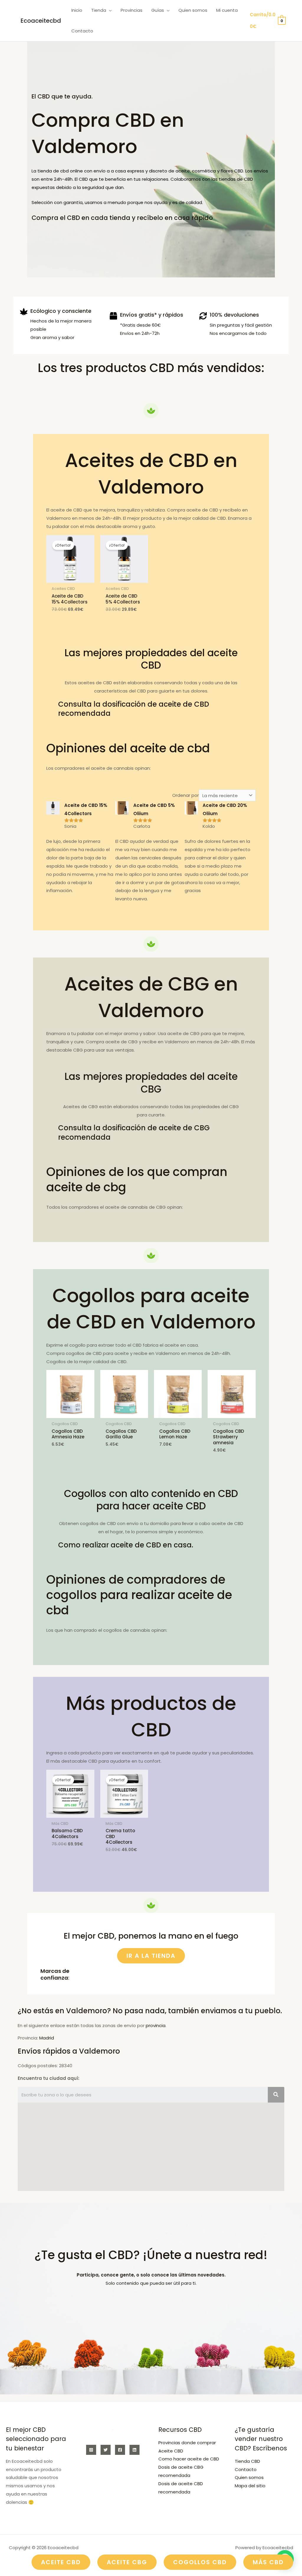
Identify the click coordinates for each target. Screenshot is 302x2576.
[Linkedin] (134, 2450)
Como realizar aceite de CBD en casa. (126, 1545)
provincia (156, 2025)
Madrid (47, 2038)
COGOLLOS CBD (200, 2562)
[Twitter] (106, 2450)
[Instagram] (91, 2450)
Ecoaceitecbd (41, 21)
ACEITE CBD (61, 2562)
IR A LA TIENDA (151, 1956)
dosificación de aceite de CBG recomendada (134, 1132)
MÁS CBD (268, 2562)
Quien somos (249, 2477)
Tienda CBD (247, 2461)
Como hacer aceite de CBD (189, 2459)
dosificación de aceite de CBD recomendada (134, 709)
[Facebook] (120, 2450)
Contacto (246, 2469)
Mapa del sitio (250, 2486)
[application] (109, 10)
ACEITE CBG (127, 2562)
